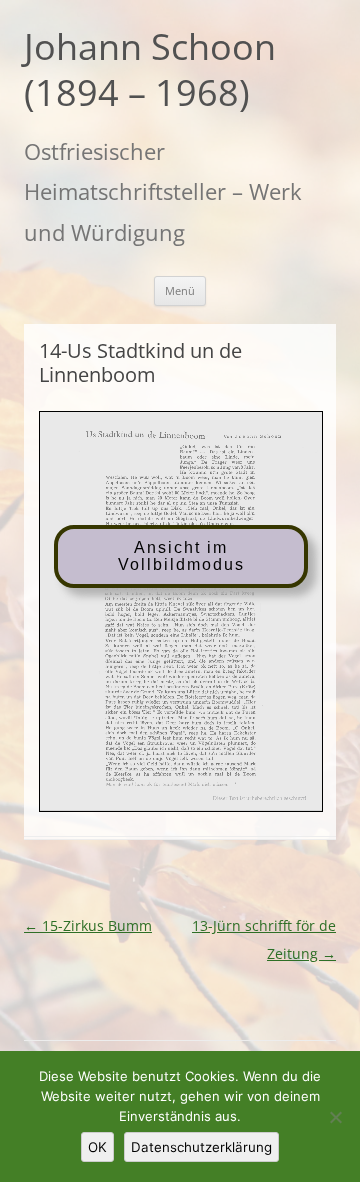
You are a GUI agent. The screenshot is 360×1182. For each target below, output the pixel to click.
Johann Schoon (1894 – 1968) (150, 70)
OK (97, 1147)
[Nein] (335, 1117)
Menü (180, 290)
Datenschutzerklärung (201, 1147)
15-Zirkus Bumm (88, 925)
